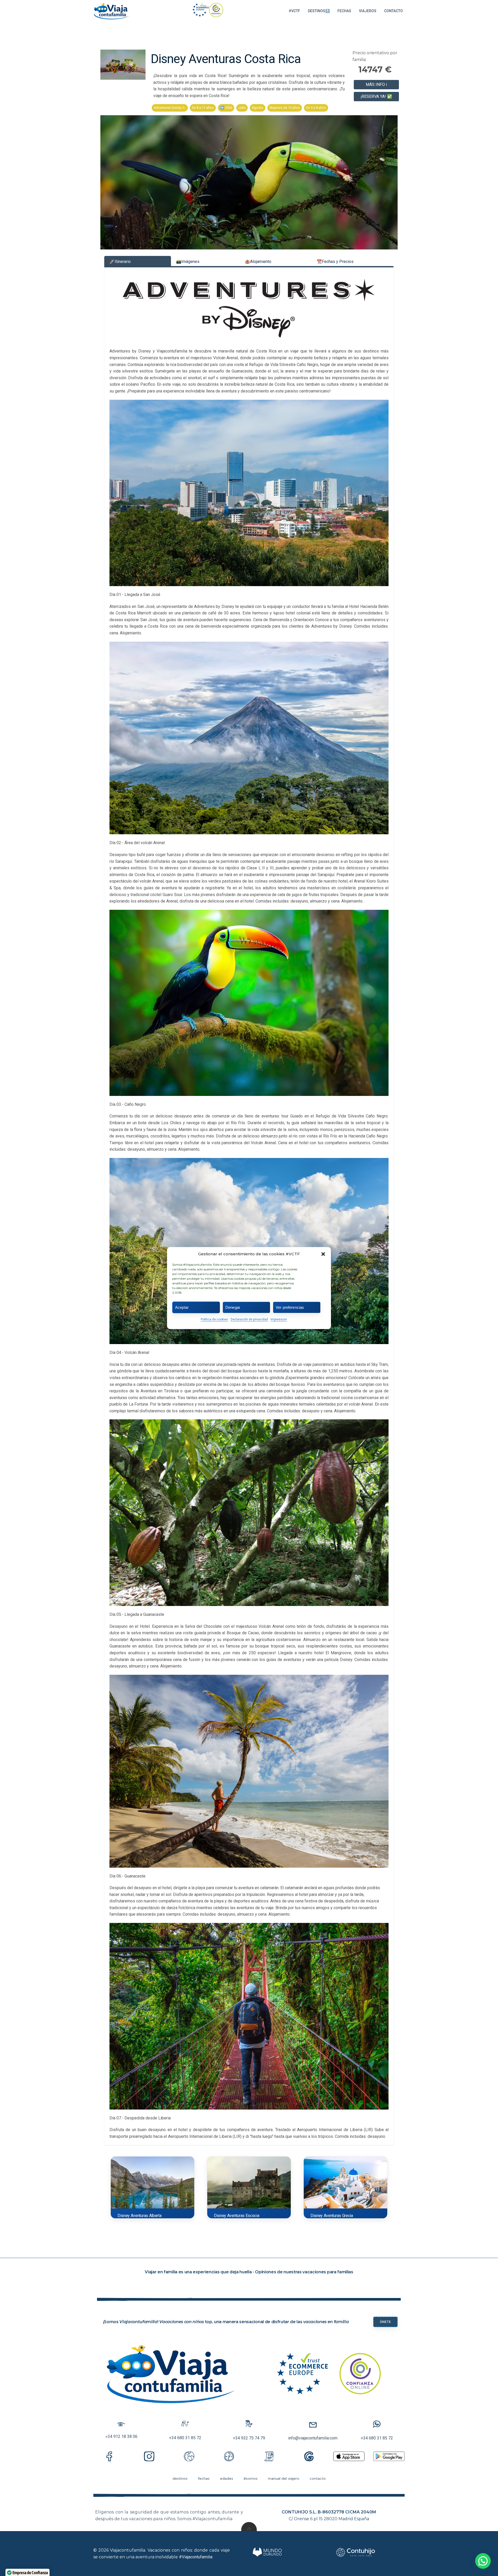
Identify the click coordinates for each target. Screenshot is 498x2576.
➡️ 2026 (226, 108)
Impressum (279, 1319)
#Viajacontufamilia (196, 2557)
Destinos (180, 2478)
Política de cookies (214, 1319)
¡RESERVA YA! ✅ (376, 96)
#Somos (251, 2478)
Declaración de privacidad (249, 1319)
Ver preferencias (290, 1307)
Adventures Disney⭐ (170, 108)
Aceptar (182, 1307)
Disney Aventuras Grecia (332, 2216)
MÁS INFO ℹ (376, 84)
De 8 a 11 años (203, 108)
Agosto (258, 108)
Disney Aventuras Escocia (237, 2216)
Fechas (344, 11)
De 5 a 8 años (316, 108)
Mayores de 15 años (285, 108)
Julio (242, 108)
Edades (227, 2478)
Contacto (393, 11)
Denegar (233, 1307)
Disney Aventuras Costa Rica (226, 59)
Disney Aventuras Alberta (139, 2216)
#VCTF (294, 11)
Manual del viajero (284, 2478)
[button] (323, 1254)
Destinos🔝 (319, 11)
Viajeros (368, 11)
